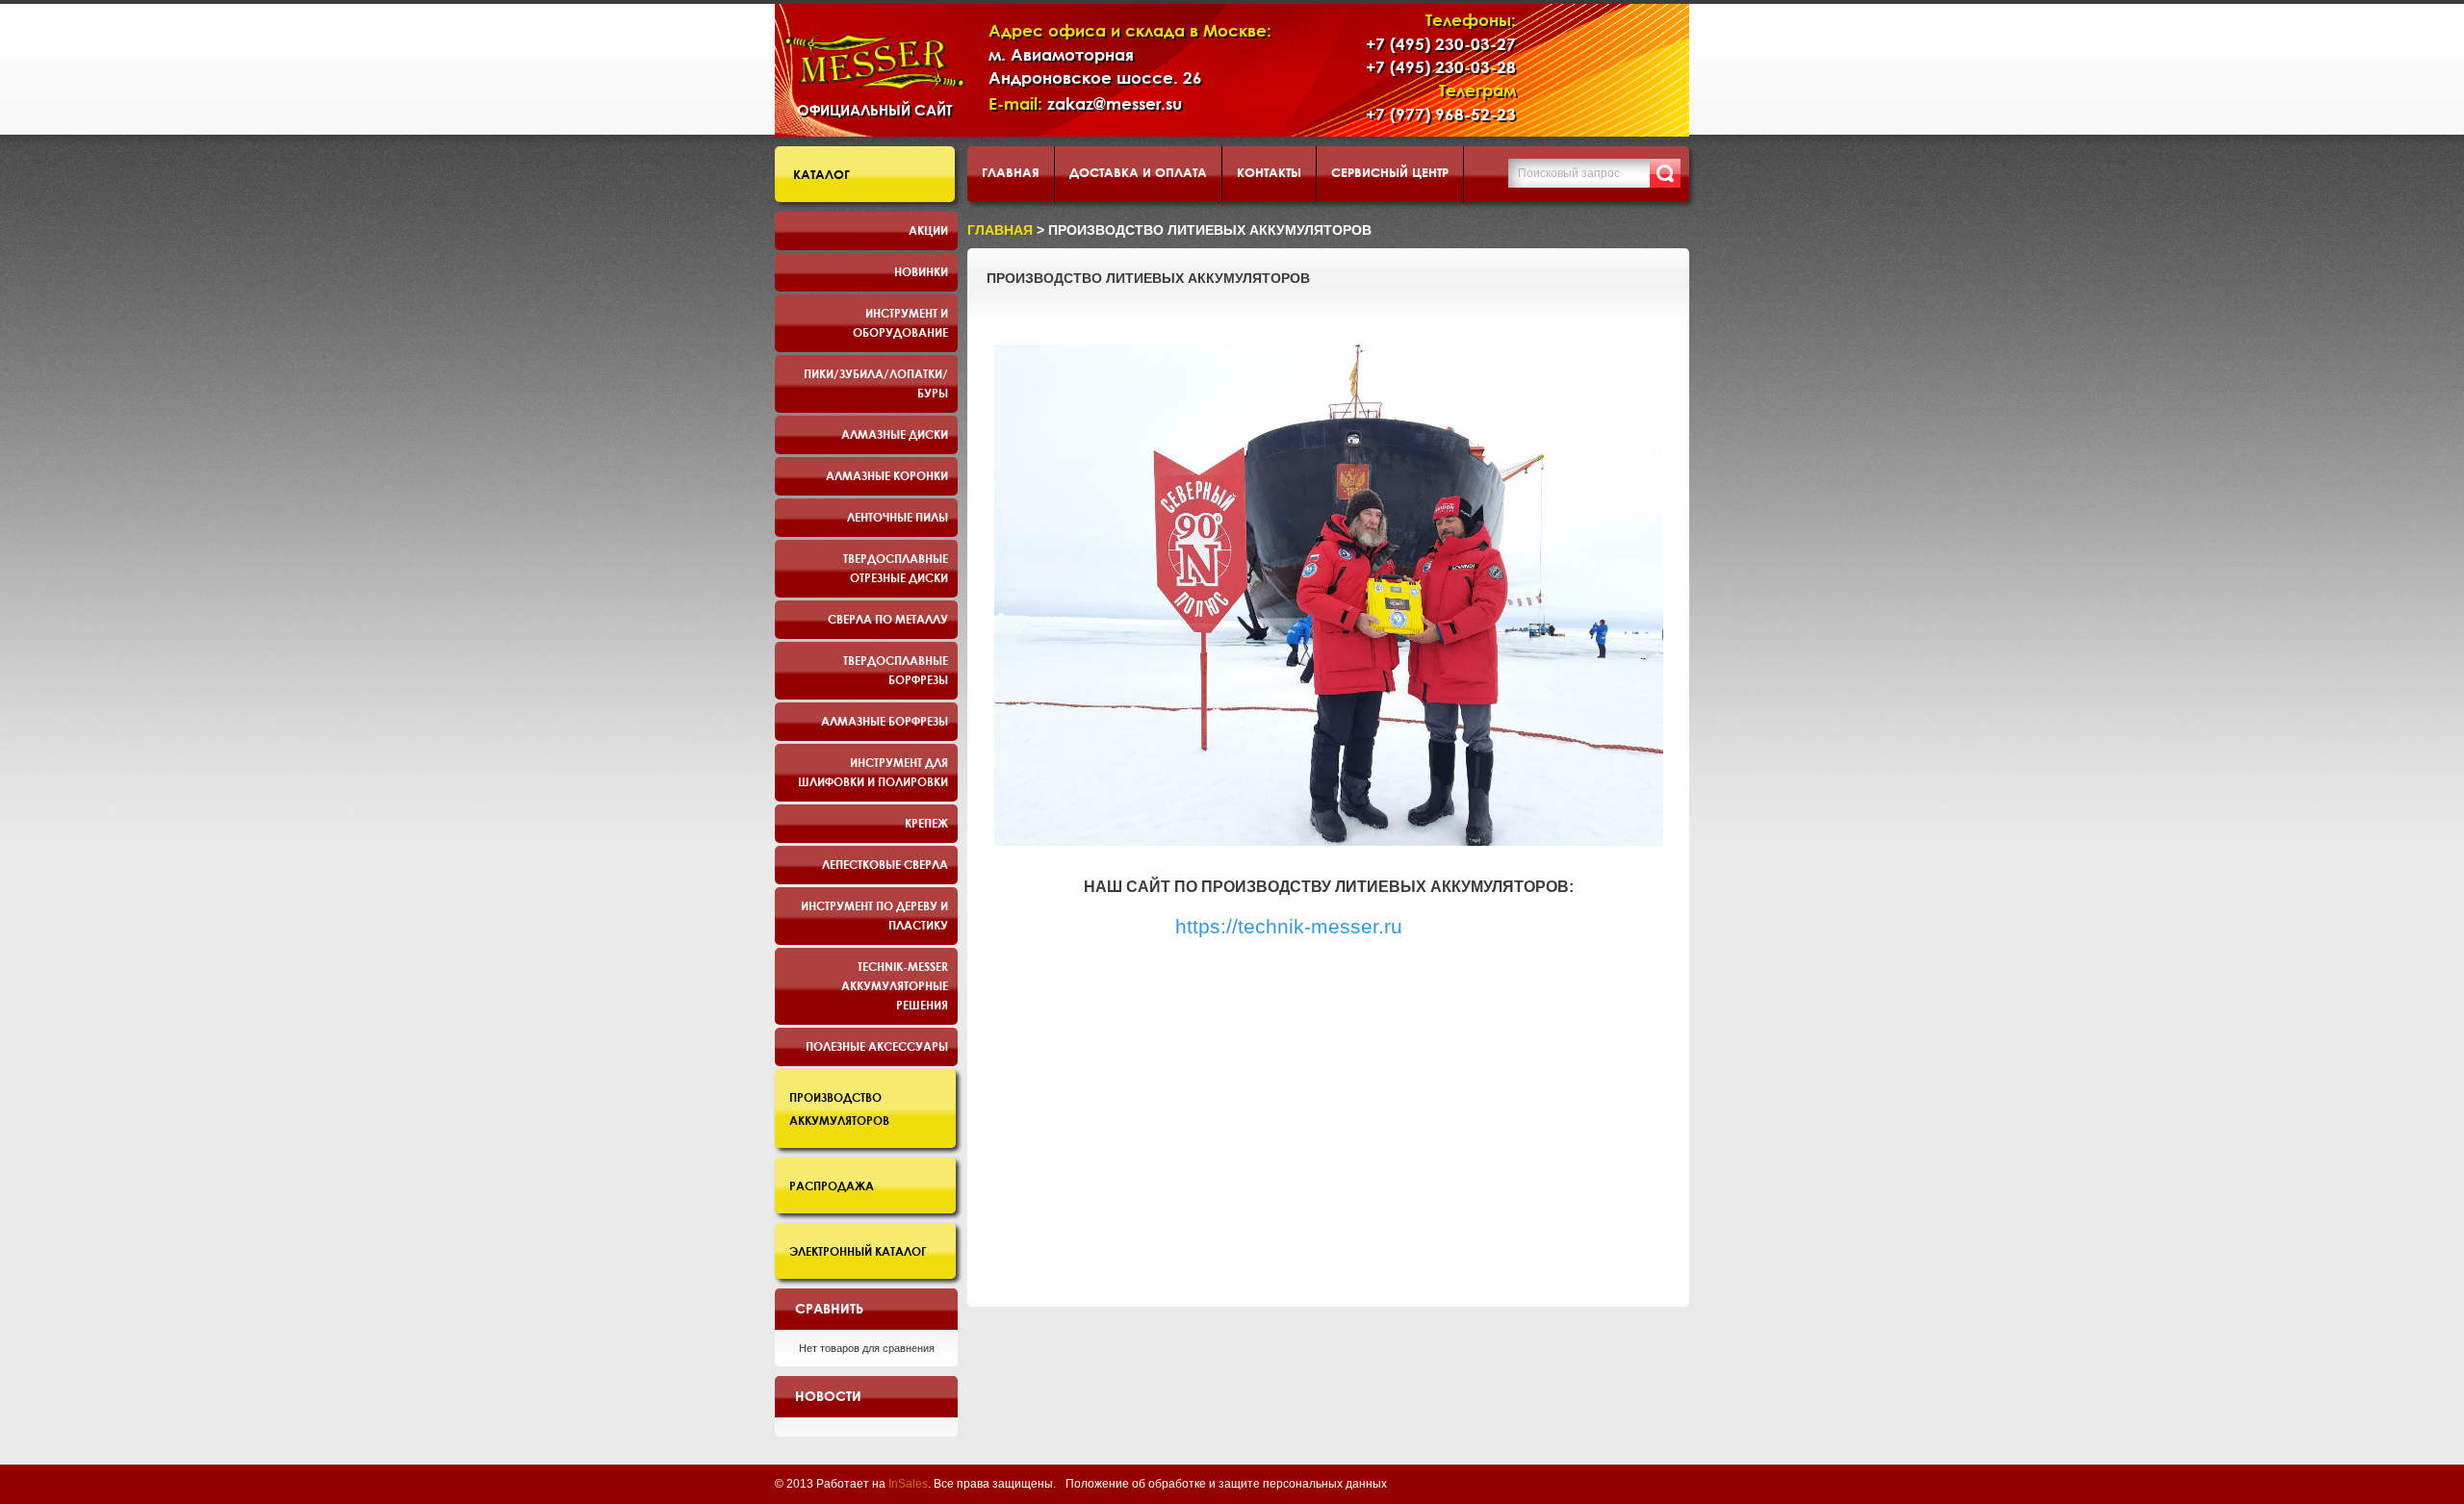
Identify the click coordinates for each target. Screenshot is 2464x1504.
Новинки (921, 271)
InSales (908, 1484)
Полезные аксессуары (877, 1046)
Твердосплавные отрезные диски (896, 568)
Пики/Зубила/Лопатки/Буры (876, 383)
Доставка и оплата (1138, 172)
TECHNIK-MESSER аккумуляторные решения (895, 985)
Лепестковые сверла (885, 864)
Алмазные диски (895, 434)
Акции (928, 230)
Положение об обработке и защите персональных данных (1226, 1484)
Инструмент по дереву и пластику (874, 915)
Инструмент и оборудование (900, 322)
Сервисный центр (1390, 172)
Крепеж (926, 823)
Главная (1011, 172)
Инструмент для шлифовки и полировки (873, 772)
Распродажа (832, 1185)
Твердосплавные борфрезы (896, 670)
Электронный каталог (858, 1251)
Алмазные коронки (887, 475)
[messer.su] (874, 62)
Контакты (1269, 172)
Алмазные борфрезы (885, 721)
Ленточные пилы (898, 517)
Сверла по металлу (888, 619)
